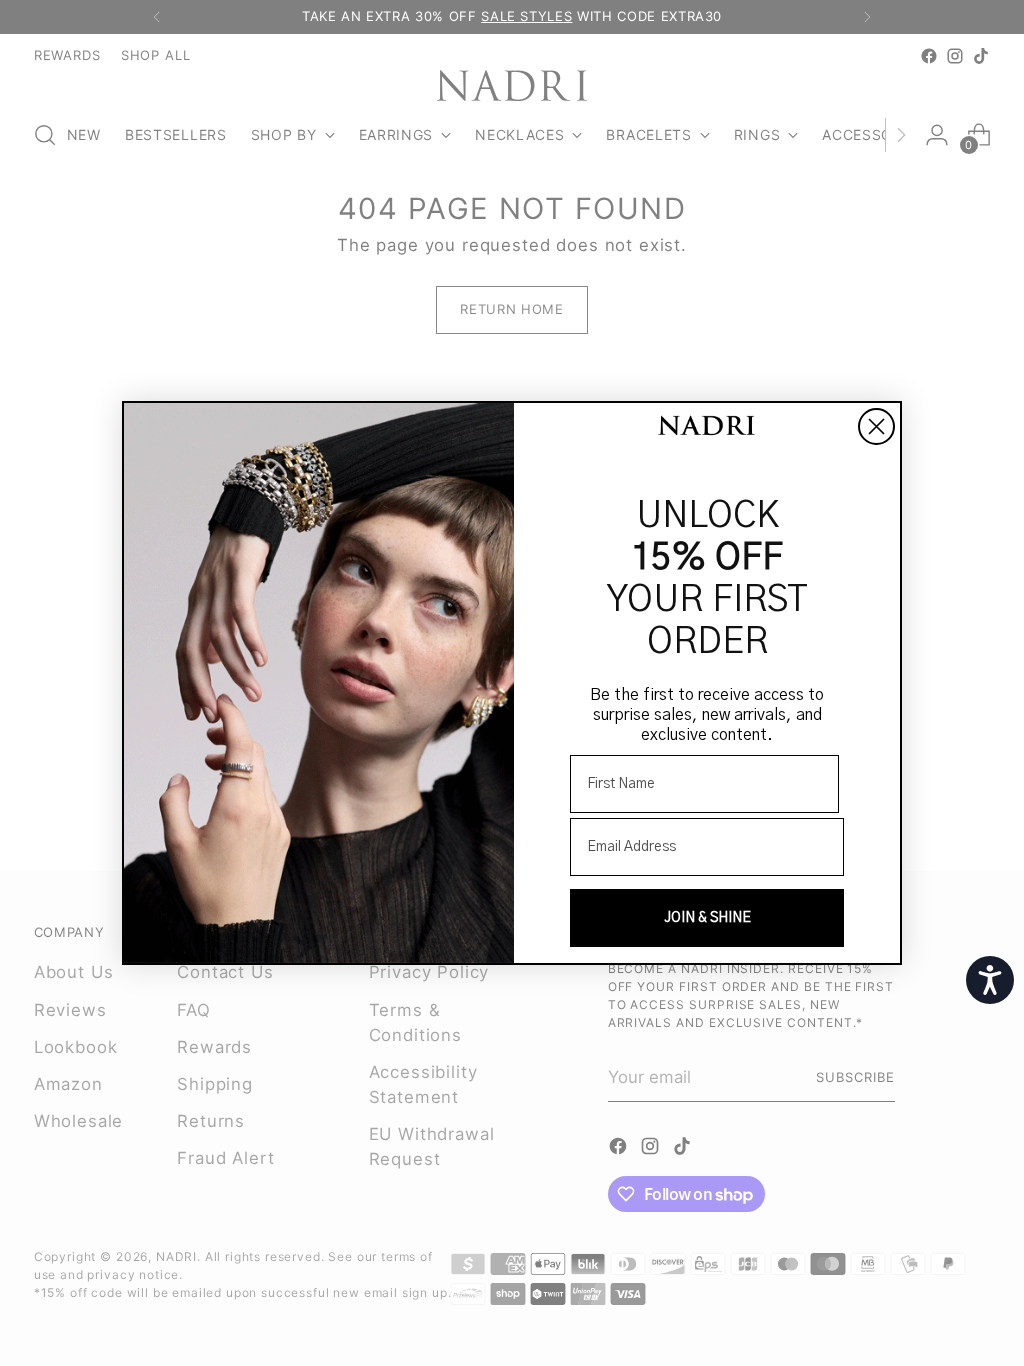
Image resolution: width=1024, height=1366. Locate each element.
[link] (707, 427)
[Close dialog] (876, 426)
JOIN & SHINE (707, 918)
